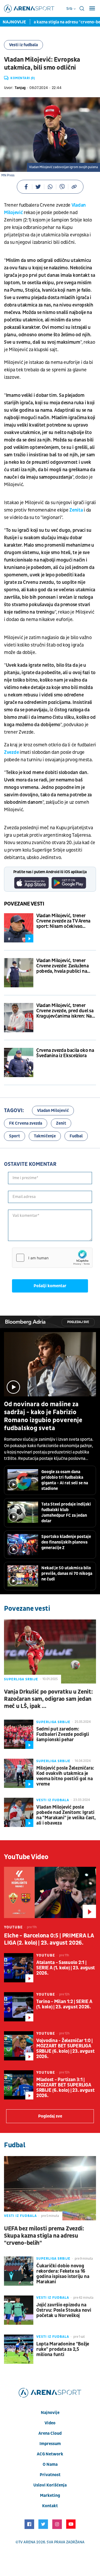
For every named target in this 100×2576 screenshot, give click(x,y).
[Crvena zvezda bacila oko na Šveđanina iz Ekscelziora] (19, 1062)
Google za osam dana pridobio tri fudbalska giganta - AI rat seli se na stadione (65, 1480)
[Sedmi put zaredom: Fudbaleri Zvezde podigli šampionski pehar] (19, 1734)
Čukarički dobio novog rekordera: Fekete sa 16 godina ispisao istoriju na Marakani (63, 2274)
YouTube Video (26, 1857)
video (50, 2423)
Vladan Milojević (53, 1111)
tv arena (27, 2542)
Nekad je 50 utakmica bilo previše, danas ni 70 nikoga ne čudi (67, 1574)
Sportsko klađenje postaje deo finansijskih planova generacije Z (66, 1542)
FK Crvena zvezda (26, 1123)
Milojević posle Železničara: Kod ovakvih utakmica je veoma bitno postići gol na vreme (65, 1776)
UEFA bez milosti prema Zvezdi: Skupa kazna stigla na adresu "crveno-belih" (44, 2236)
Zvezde (12, 752)
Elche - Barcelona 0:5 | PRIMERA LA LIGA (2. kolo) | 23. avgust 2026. (49, 1939)
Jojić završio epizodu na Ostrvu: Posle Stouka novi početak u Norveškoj (64, 2310)
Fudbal (76, 1136)
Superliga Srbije (21, 1679)
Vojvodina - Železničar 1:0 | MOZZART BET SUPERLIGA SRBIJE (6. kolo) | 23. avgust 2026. (65, 2049)
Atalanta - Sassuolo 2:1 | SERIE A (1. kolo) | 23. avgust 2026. (66, 1968)
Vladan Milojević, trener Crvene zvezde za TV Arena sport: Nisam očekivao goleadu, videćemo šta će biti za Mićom (63, 921)
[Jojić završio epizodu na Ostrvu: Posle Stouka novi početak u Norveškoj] (19, 2310)
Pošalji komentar (50, 1286)
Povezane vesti (24, 904)
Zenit (61, 1123)
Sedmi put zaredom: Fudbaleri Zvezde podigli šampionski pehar (63, 1735)
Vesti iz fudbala (23, 45)
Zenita (77, 510)
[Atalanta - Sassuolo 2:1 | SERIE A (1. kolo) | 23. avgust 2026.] (19, 1968)
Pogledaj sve (78, 1322)
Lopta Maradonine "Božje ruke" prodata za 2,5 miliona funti (63, 2349)
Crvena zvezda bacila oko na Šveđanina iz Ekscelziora (65, 1053)
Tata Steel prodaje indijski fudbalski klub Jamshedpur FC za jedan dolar (66, 1513)
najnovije (50, 2413)
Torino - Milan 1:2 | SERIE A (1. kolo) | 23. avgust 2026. (64, 2004)
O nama (50, 2464)
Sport (15, 1136)
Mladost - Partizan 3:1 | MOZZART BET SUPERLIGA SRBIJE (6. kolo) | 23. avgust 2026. (65, 2088)
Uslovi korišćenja (50, 2485)
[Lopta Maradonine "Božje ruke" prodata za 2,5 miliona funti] (19, 2349)
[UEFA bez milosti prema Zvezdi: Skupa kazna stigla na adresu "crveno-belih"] (50, 2188)
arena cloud (50, 2433)
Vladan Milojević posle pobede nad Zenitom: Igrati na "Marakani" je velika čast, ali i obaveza (66, 1815)
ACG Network (50, 2454)
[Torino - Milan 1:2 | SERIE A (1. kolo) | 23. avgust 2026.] (19, 2007)
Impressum (50, 2444)
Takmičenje (45, 1136)
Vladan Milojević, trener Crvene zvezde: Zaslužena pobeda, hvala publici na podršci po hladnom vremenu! (62, 966)
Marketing (50, 2496)
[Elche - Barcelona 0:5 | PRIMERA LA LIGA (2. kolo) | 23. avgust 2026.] (50, 1892)
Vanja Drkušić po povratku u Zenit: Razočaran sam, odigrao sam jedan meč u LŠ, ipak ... (48, 1699)
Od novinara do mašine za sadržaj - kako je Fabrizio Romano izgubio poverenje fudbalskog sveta (43, 1416)
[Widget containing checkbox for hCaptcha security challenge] (52, 1258)
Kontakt (50, 2506)
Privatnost (50, 2475)
